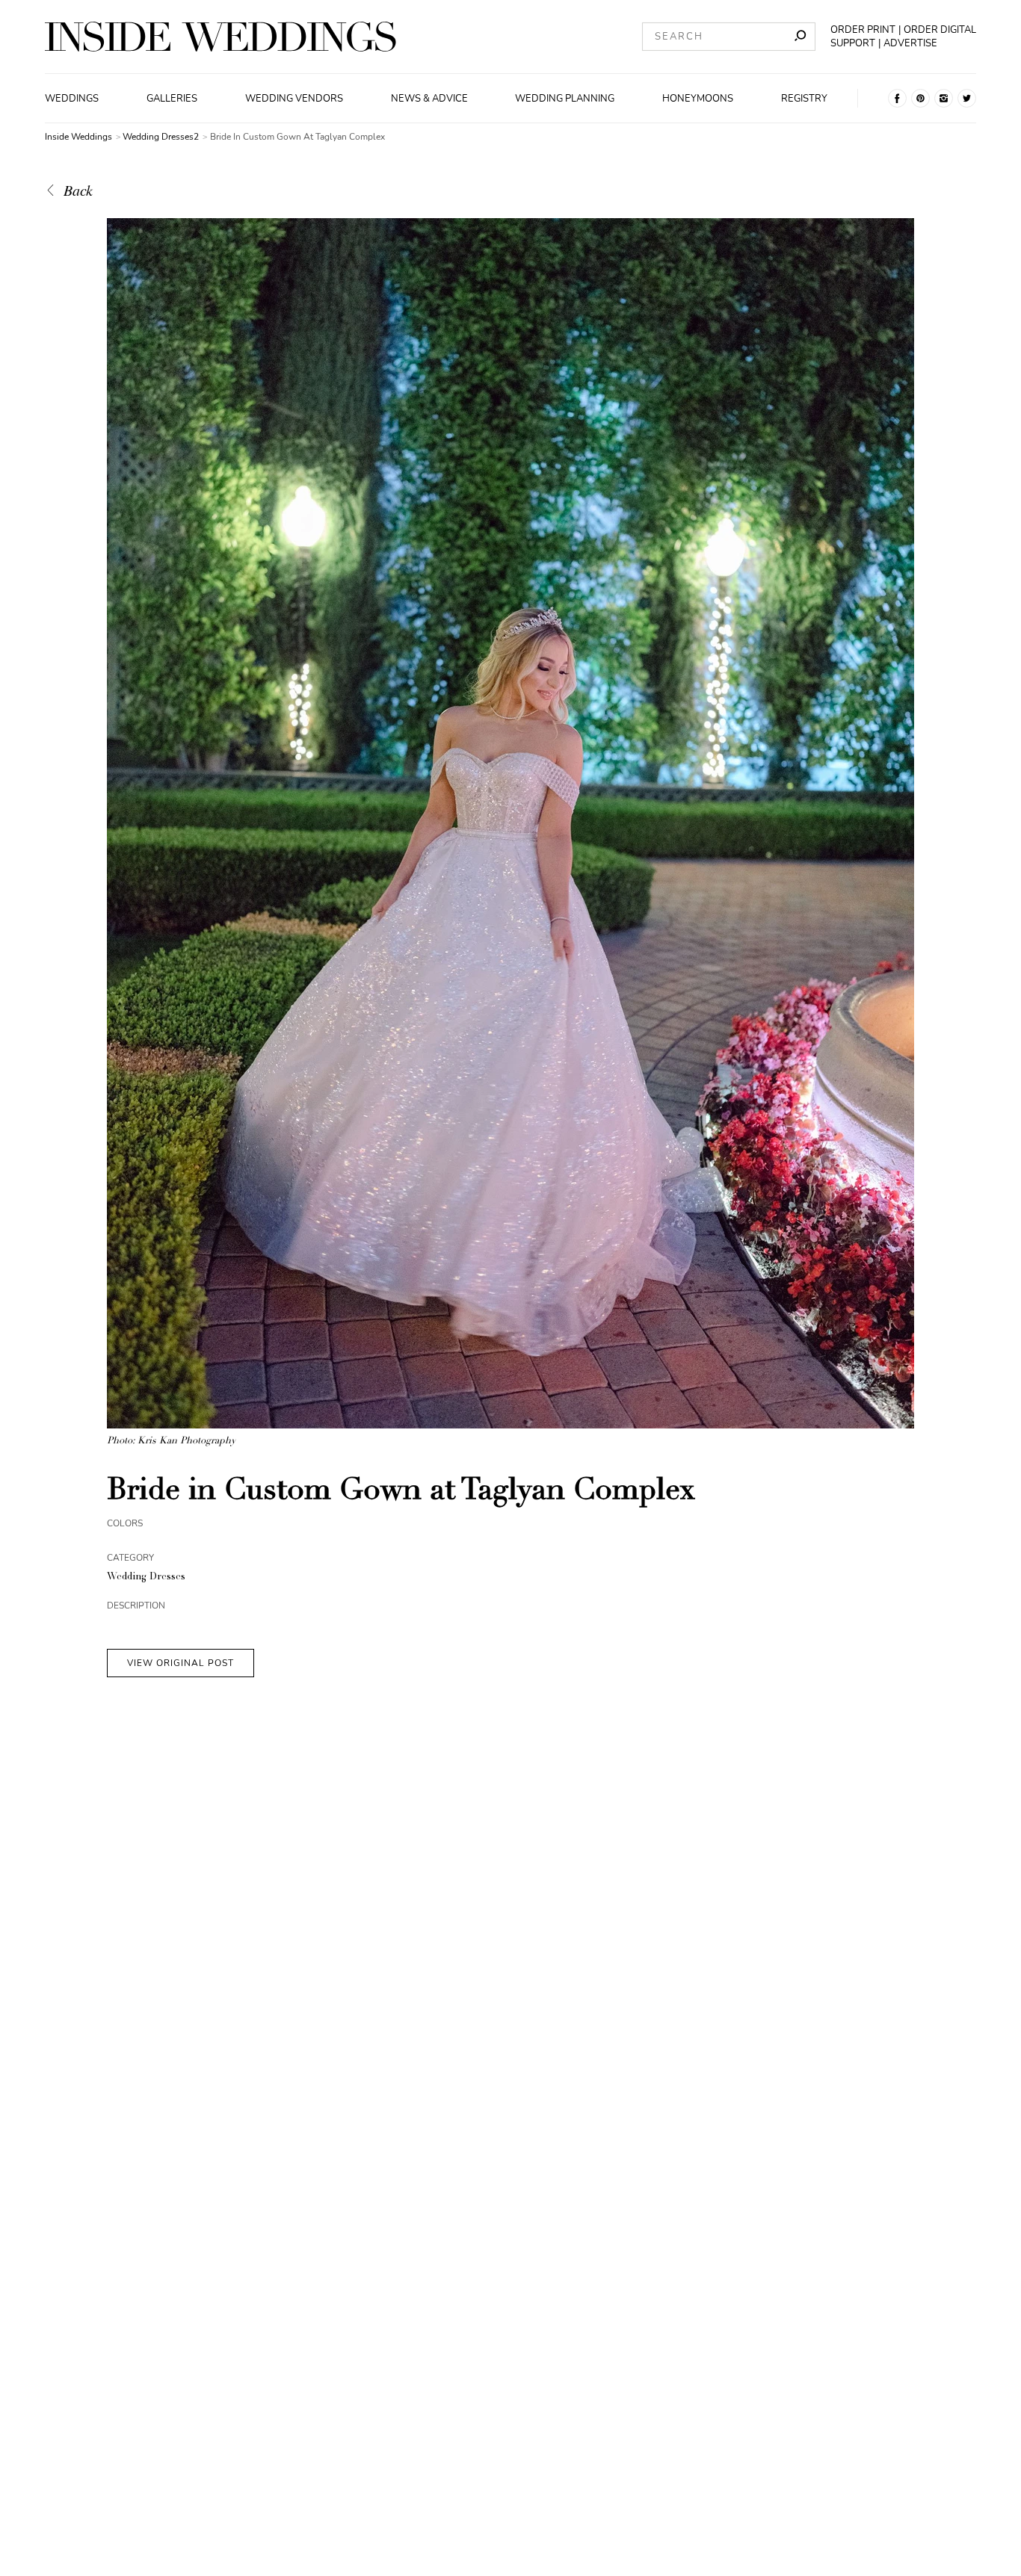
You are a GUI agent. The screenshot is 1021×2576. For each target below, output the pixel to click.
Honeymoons (698, 99)
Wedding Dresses (146, 1578)
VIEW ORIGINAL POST (181, 1663)
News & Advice (429, 99)
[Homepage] (220, 37)
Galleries (172, 99)
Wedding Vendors (294, 99)
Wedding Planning (565, 99)
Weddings (72, 99)
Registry (804, 99)
